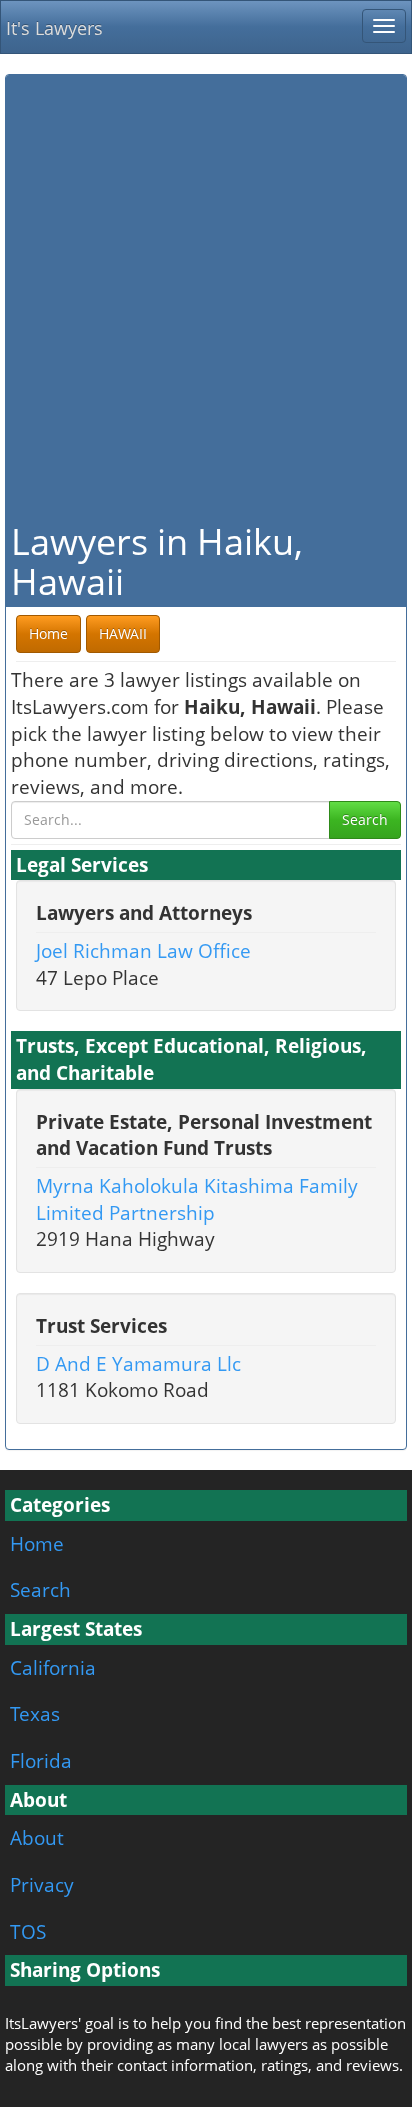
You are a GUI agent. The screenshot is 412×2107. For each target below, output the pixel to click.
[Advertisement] (206, 296)
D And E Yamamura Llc (138, 1363)
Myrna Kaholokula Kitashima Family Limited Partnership (197, 1199)
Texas (35, 1713)
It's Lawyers (54, 28)
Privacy (42, 1884)
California (53, 1667)
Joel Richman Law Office (143, 950)
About (37, 1837)
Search (365, 819)
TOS (28, 1931)
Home (37, 1543)
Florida (41, 1760)
